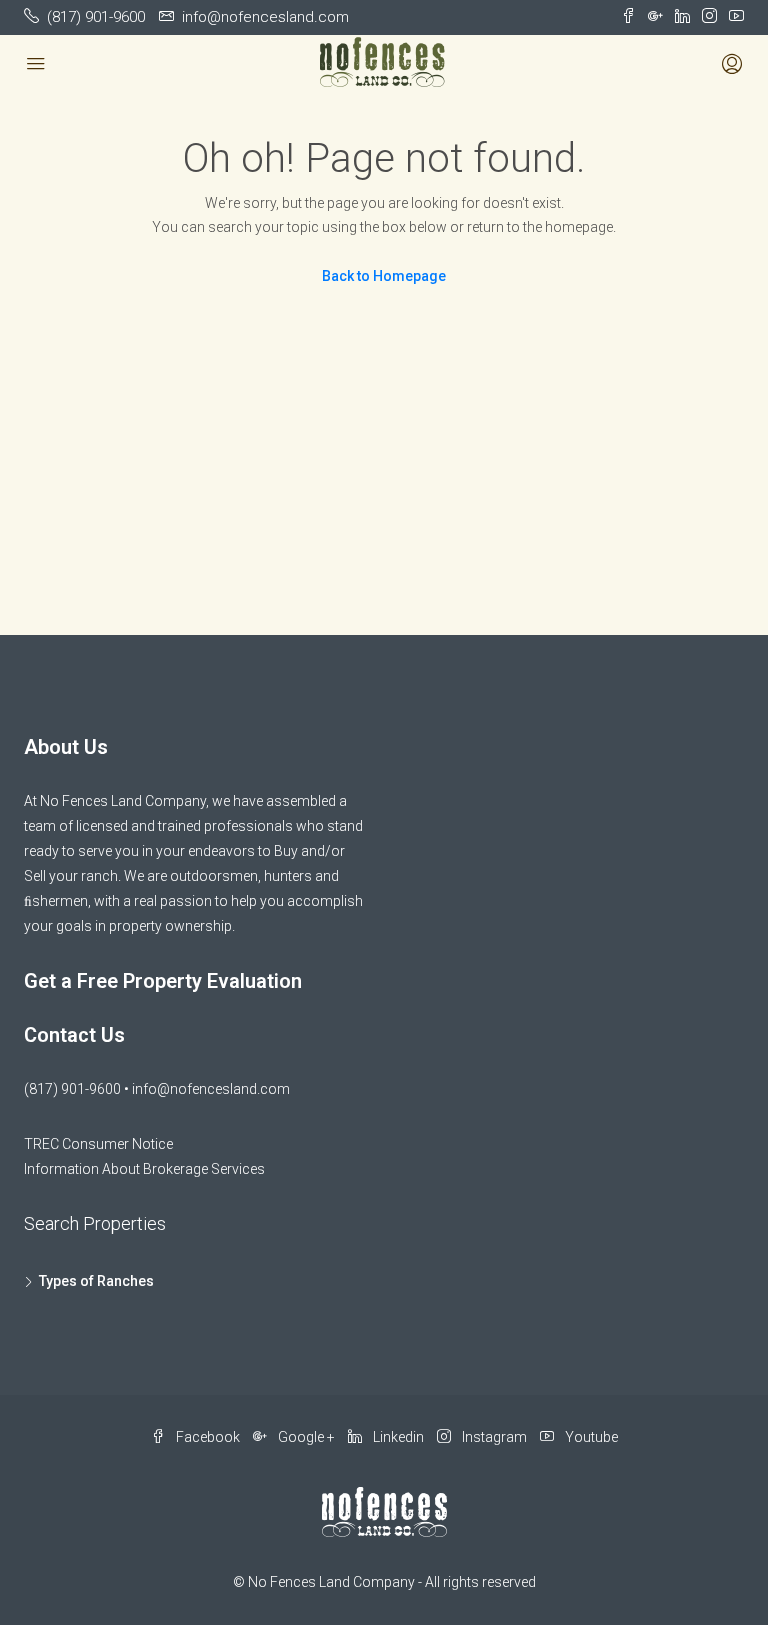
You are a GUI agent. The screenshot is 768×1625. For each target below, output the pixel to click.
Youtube (590, 1437)
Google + (306, 1437)
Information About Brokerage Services (144, 1169)
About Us (66, 747)
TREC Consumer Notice (98, 1144)
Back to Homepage (384, 276)
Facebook (208, 1437)
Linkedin (398, 1437)
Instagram (494, 1437)
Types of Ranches (96, 1281)
